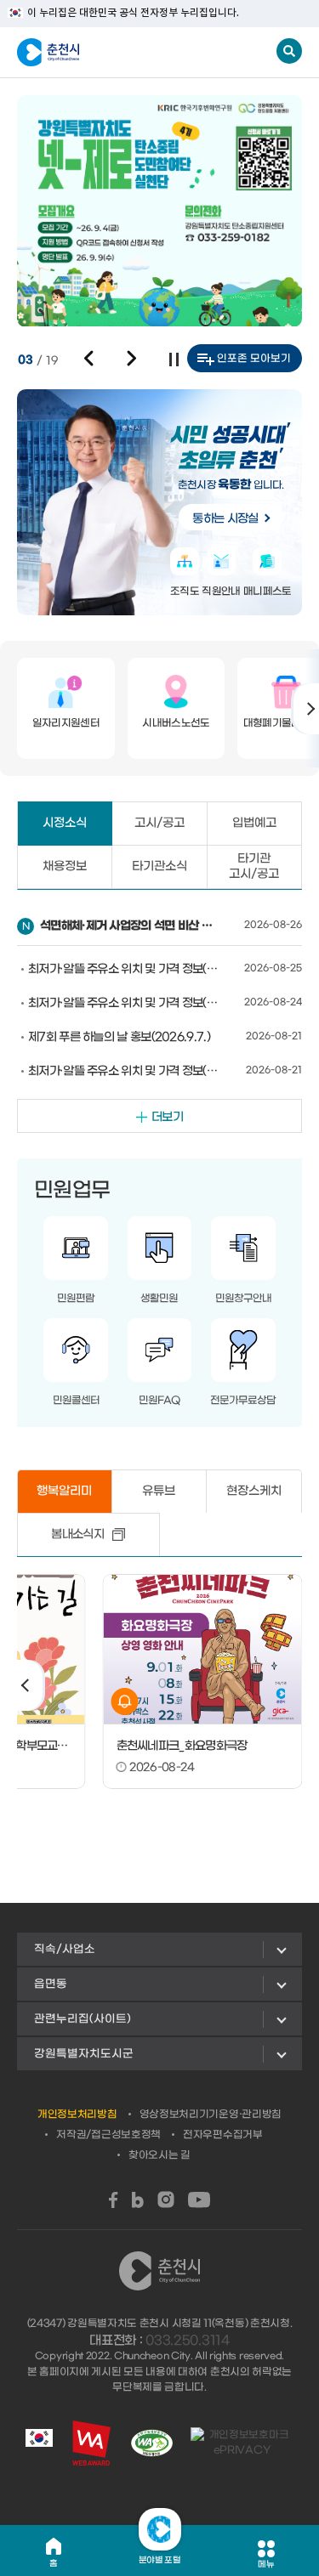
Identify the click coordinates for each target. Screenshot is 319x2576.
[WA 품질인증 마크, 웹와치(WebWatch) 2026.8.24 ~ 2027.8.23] (152, 2443)
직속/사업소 (65, 1949)
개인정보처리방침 (77, 2115)
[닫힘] (160, 2529)
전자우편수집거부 (223, 2135)
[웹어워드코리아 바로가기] (91, 2443)
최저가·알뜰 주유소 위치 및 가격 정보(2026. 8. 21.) (124, 1071)
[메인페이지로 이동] (101, 53)
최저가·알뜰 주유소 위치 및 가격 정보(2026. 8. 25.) (124, 969)
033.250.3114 (187, 2341)
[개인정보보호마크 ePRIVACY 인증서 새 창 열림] (242, 2443)
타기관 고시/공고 (254, 866)
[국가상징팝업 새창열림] (39, 2443)
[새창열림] (114, 2200)
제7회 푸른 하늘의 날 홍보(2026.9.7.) (119, 1037)
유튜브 (159, 1491)
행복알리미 (64, 1491)
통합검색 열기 (289, 51)
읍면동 (51, 1984)
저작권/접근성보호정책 (108, 2135)
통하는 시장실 (225, 519)
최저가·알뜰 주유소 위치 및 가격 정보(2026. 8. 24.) (124, 1003)
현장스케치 (254, 1491)
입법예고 (254, 823)
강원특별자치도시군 (84, 2054)
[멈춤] (174, 360)
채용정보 (65, 866)
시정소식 (65, 823)
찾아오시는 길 (159, 2155)
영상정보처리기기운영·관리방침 (211, 2115)
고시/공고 (159, 823)
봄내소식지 (77, 1534)
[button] (89, 359)
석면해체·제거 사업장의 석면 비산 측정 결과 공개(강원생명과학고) (130, 926)
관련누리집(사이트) (83, 2019)
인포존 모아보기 (254, 359)
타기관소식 (159, 866)
